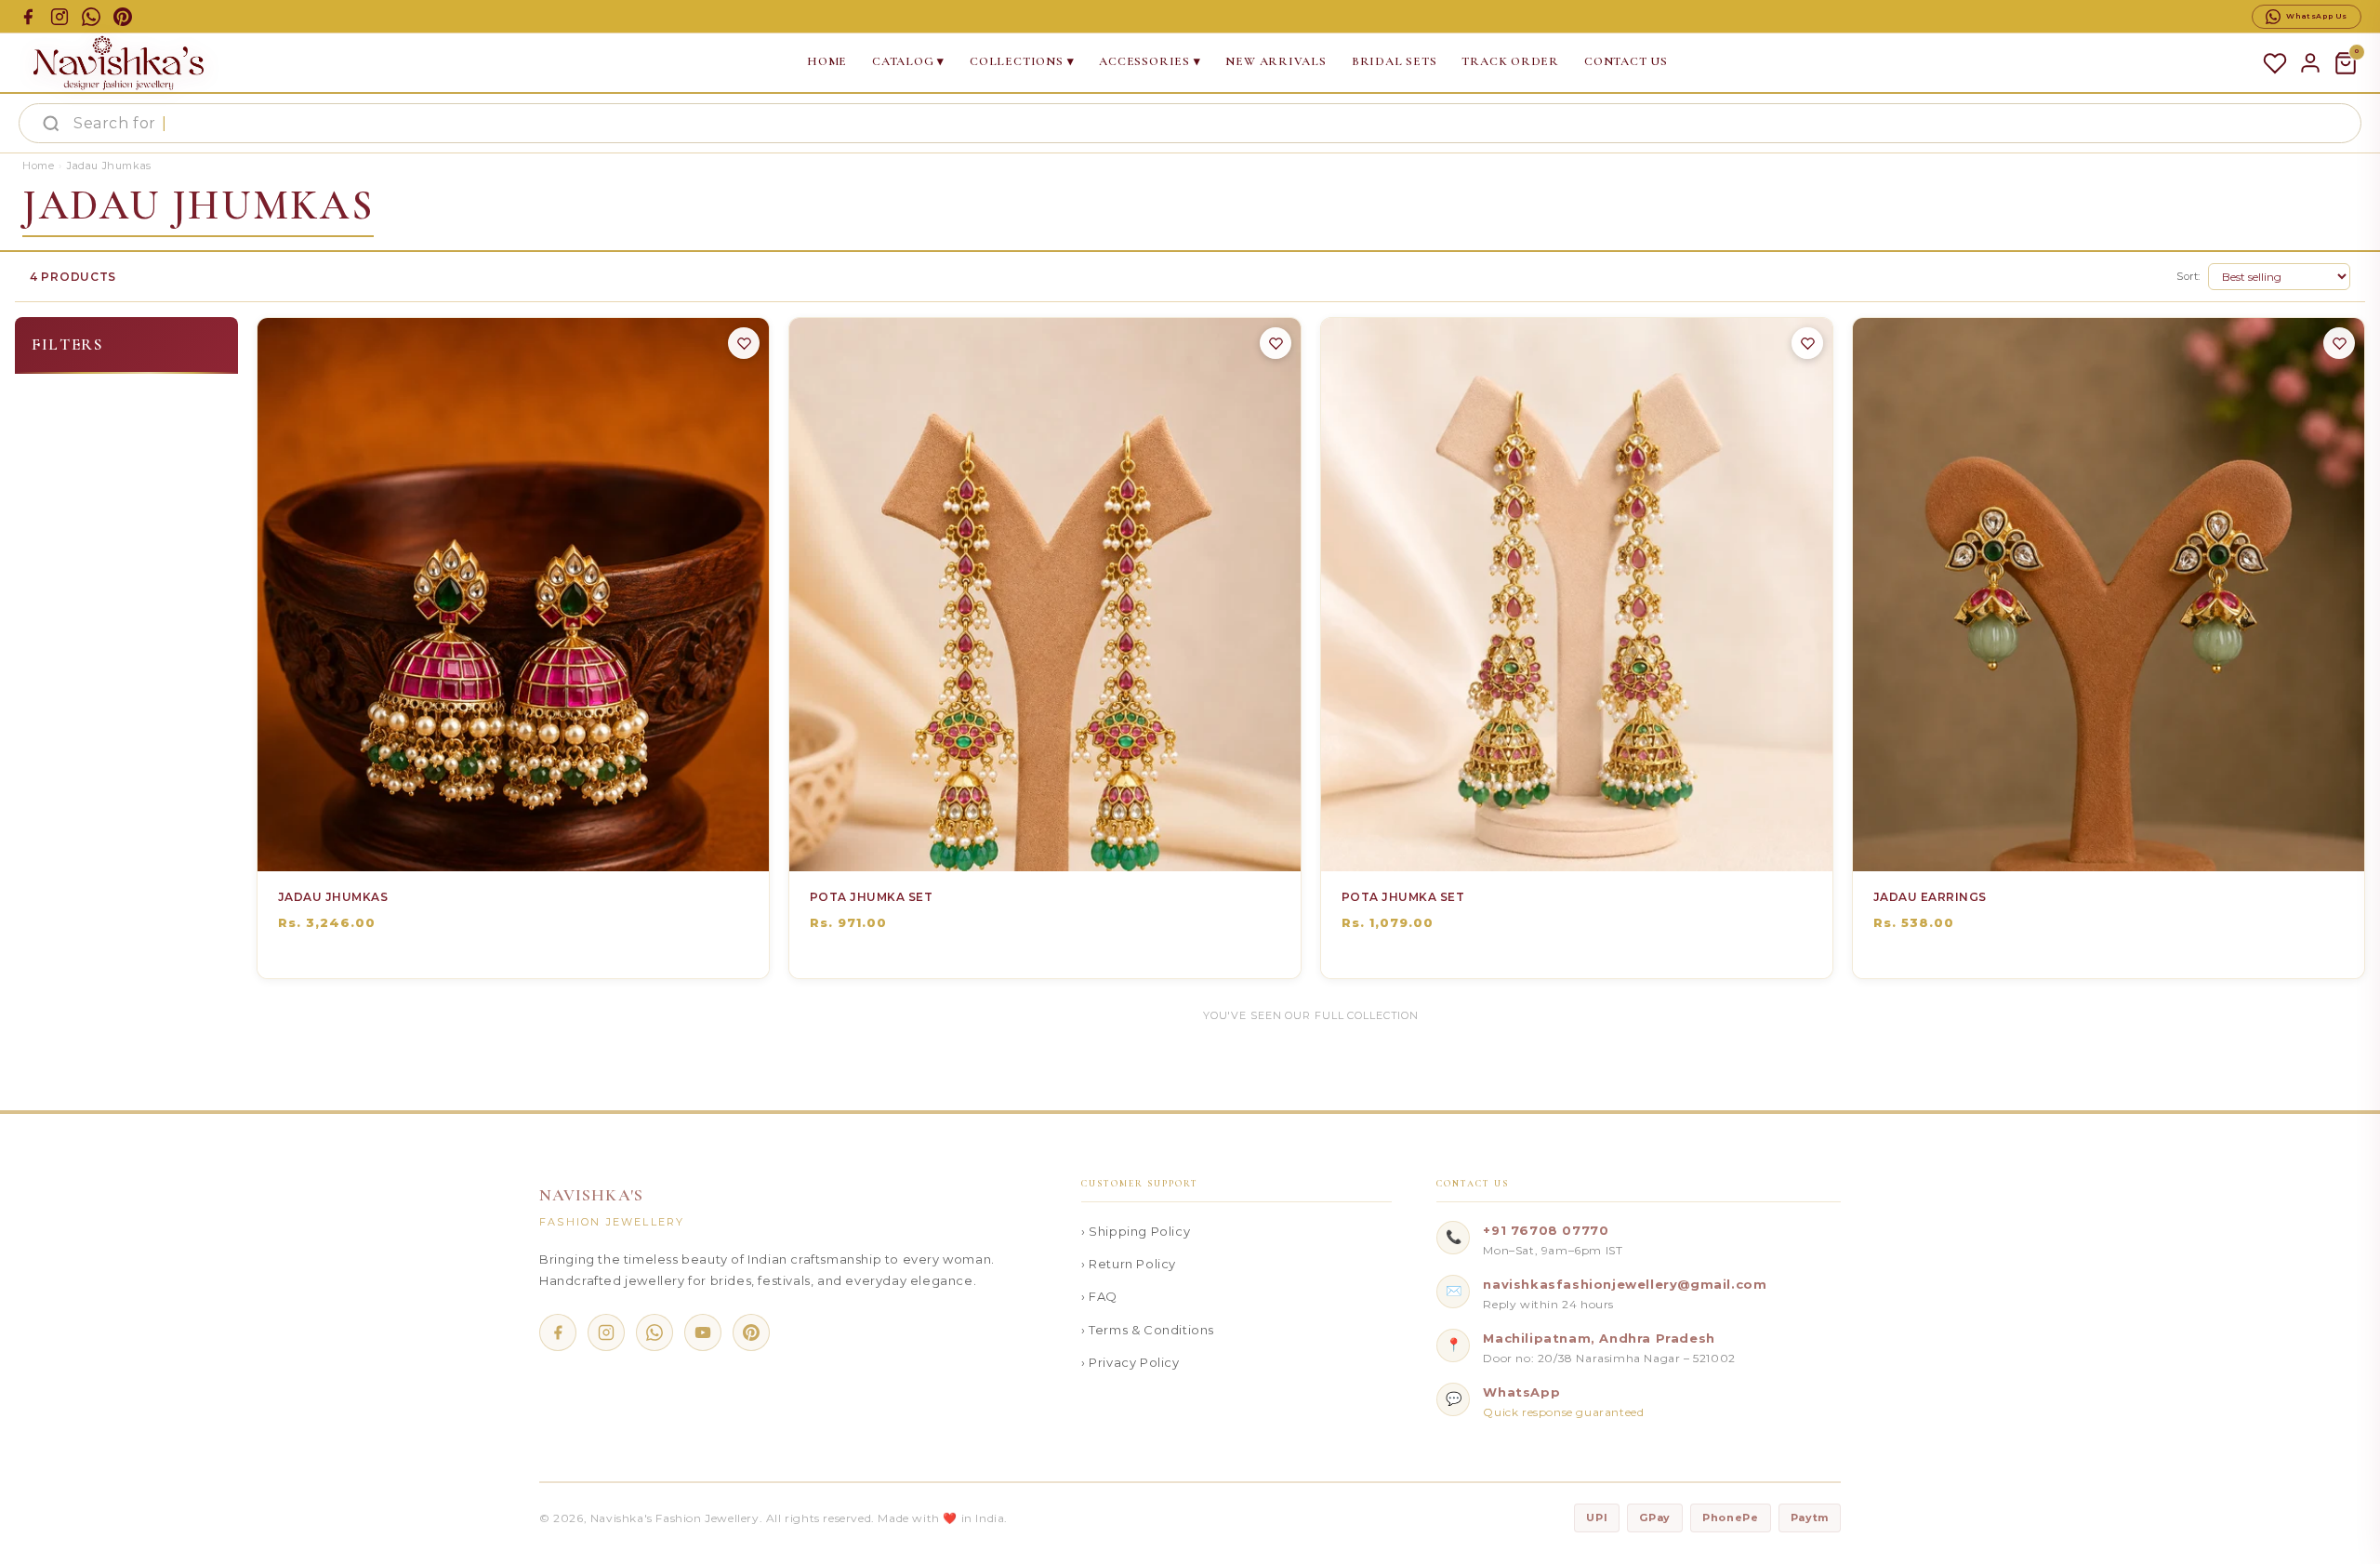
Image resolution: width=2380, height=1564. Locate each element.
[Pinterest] (751, 1332)
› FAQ (1099, 1296)
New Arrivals (1276, 61)
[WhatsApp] (654, 1332)
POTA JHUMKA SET (871, 897)
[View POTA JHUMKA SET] (1064, 845)
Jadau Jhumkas (333, 897)
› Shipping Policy (1136, 1231)
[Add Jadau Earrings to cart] (2088, 845)
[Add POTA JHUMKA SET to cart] (1025, 845)
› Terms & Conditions (1148, 1330)
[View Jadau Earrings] (2127, 845)
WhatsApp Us (2317, 16)
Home (827, 61)
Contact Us (1626, 61)
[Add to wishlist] (744, 343)
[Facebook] (558, 1332)
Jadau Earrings (1930, 897)
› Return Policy (1129, 1264)
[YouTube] (703, 1332)
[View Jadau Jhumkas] (532, 845)
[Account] (2310, 63)
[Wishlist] (2275, 63)
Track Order (1510, 61)
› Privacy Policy (1130, 1362)
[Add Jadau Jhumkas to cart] (493, 845)
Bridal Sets (1395, 61)
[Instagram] (606, 1332)
